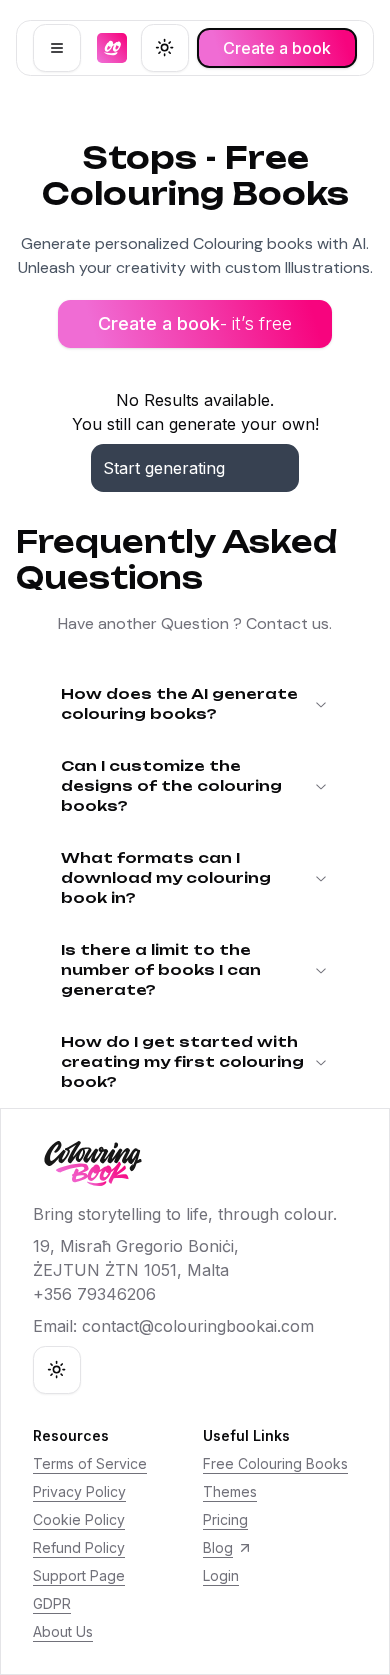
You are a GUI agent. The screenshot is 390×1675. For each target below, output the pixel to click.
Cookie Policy (79, 1519)
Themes (230, 1491)
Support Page (79, 1575)
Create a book (195, 323)
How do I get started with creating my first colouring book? (182, 1061)
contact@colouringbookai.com (198, 1326)
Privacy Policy (79, 1491)
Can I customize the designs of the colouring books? (171, 785)
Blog (218, 1547)
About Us (63, 1631)
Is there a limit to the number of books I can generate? (161, 969)
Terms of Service (90, 1463)
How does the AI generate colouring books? (179, 703)
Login (221, 1575)
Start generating (164, 468)
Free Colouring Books (275, 1463)
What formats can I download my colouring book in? (166, 877)
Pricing (225, 1519)
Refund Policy (79, 1547)
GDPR (52, 1603)
